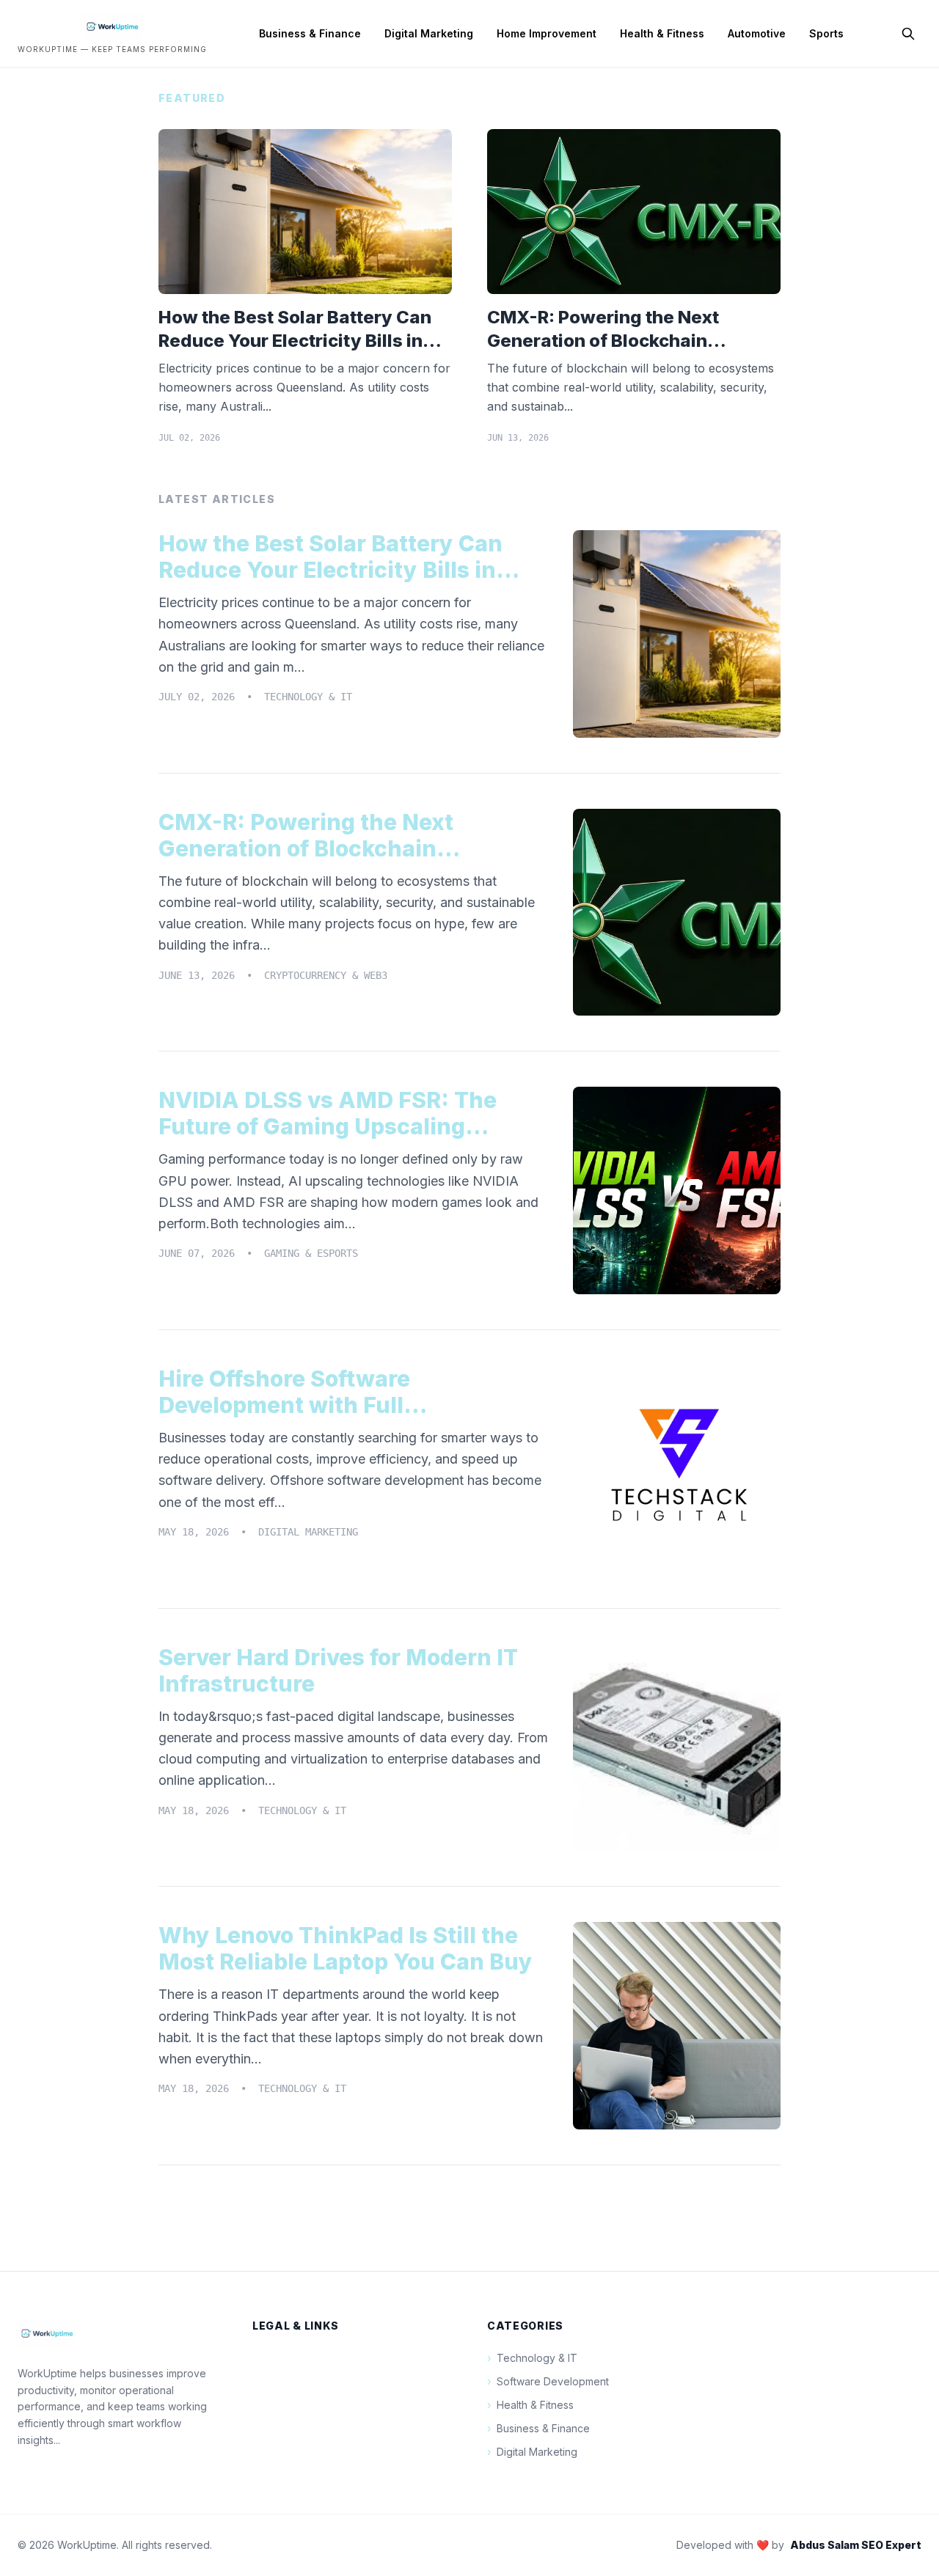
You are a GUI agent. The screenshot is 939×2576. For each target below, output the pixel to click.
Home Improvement (547, 33)
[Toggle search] (908, 34)
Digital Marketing (429, 33)
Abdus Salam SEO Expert (856, 2545)
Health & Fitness (662, 33)
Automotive (757, 33)
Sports (826, 33)
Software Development (548, 2381)
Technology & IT (532, 2358)
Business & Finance (310, 33)
